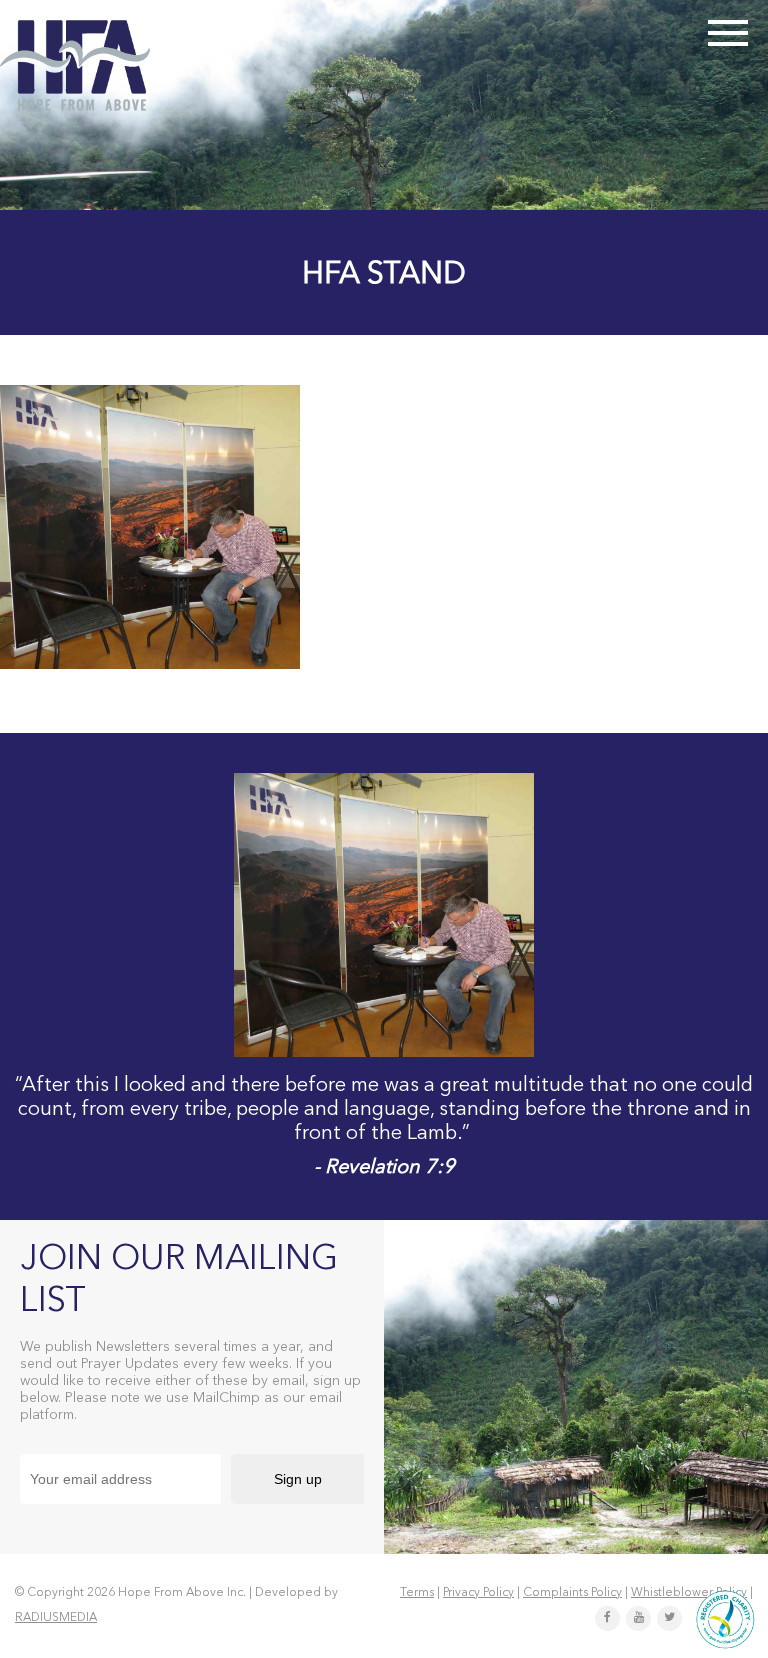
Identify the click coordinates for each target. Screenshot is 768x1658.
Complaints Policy (572, 1593)
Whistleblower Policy (689, 1593)
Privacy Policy (478, 1593)
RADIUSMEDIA (56, 1618)
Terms (417, 1593)
